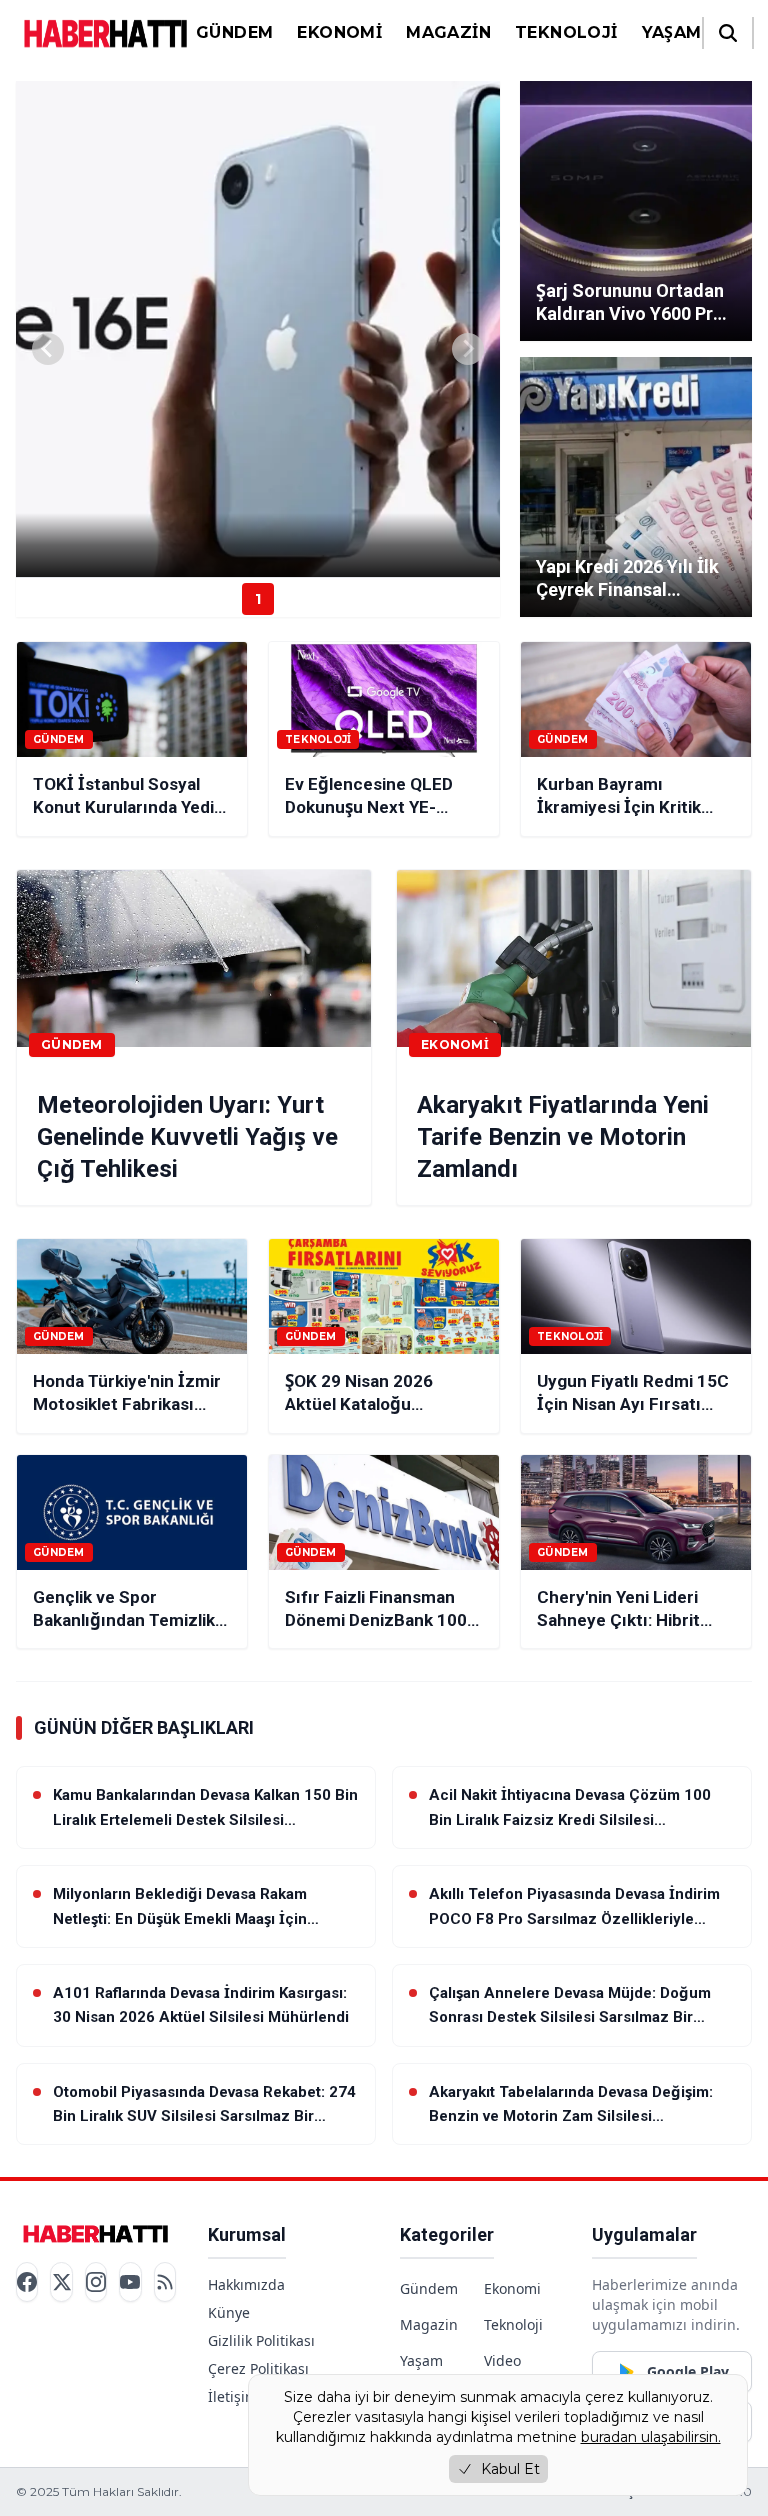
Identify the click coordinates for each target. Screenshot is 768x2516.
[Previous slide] (48, 349)
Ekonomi (339, 32)
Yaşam (672, 32)
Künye (229, 2312)
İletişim (233, 2396)
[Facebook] (27, 2282)
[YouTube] (130, 2282)
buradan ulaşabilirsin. (651, 2437)
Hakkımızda (246, 2284)
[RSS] (165, 2282)
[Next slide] (468, 349)
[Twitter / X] (61, 2282)
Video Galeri (504, 2370)
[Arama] (728, 33)
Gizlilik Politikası (261, 2340)
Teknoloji (566, 32)
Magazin (448, 32)
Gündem (234, 32)
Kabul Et (510, 2469)
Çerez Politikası (258, 2368)
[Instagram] (96, 2282)
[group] (258, 329)
